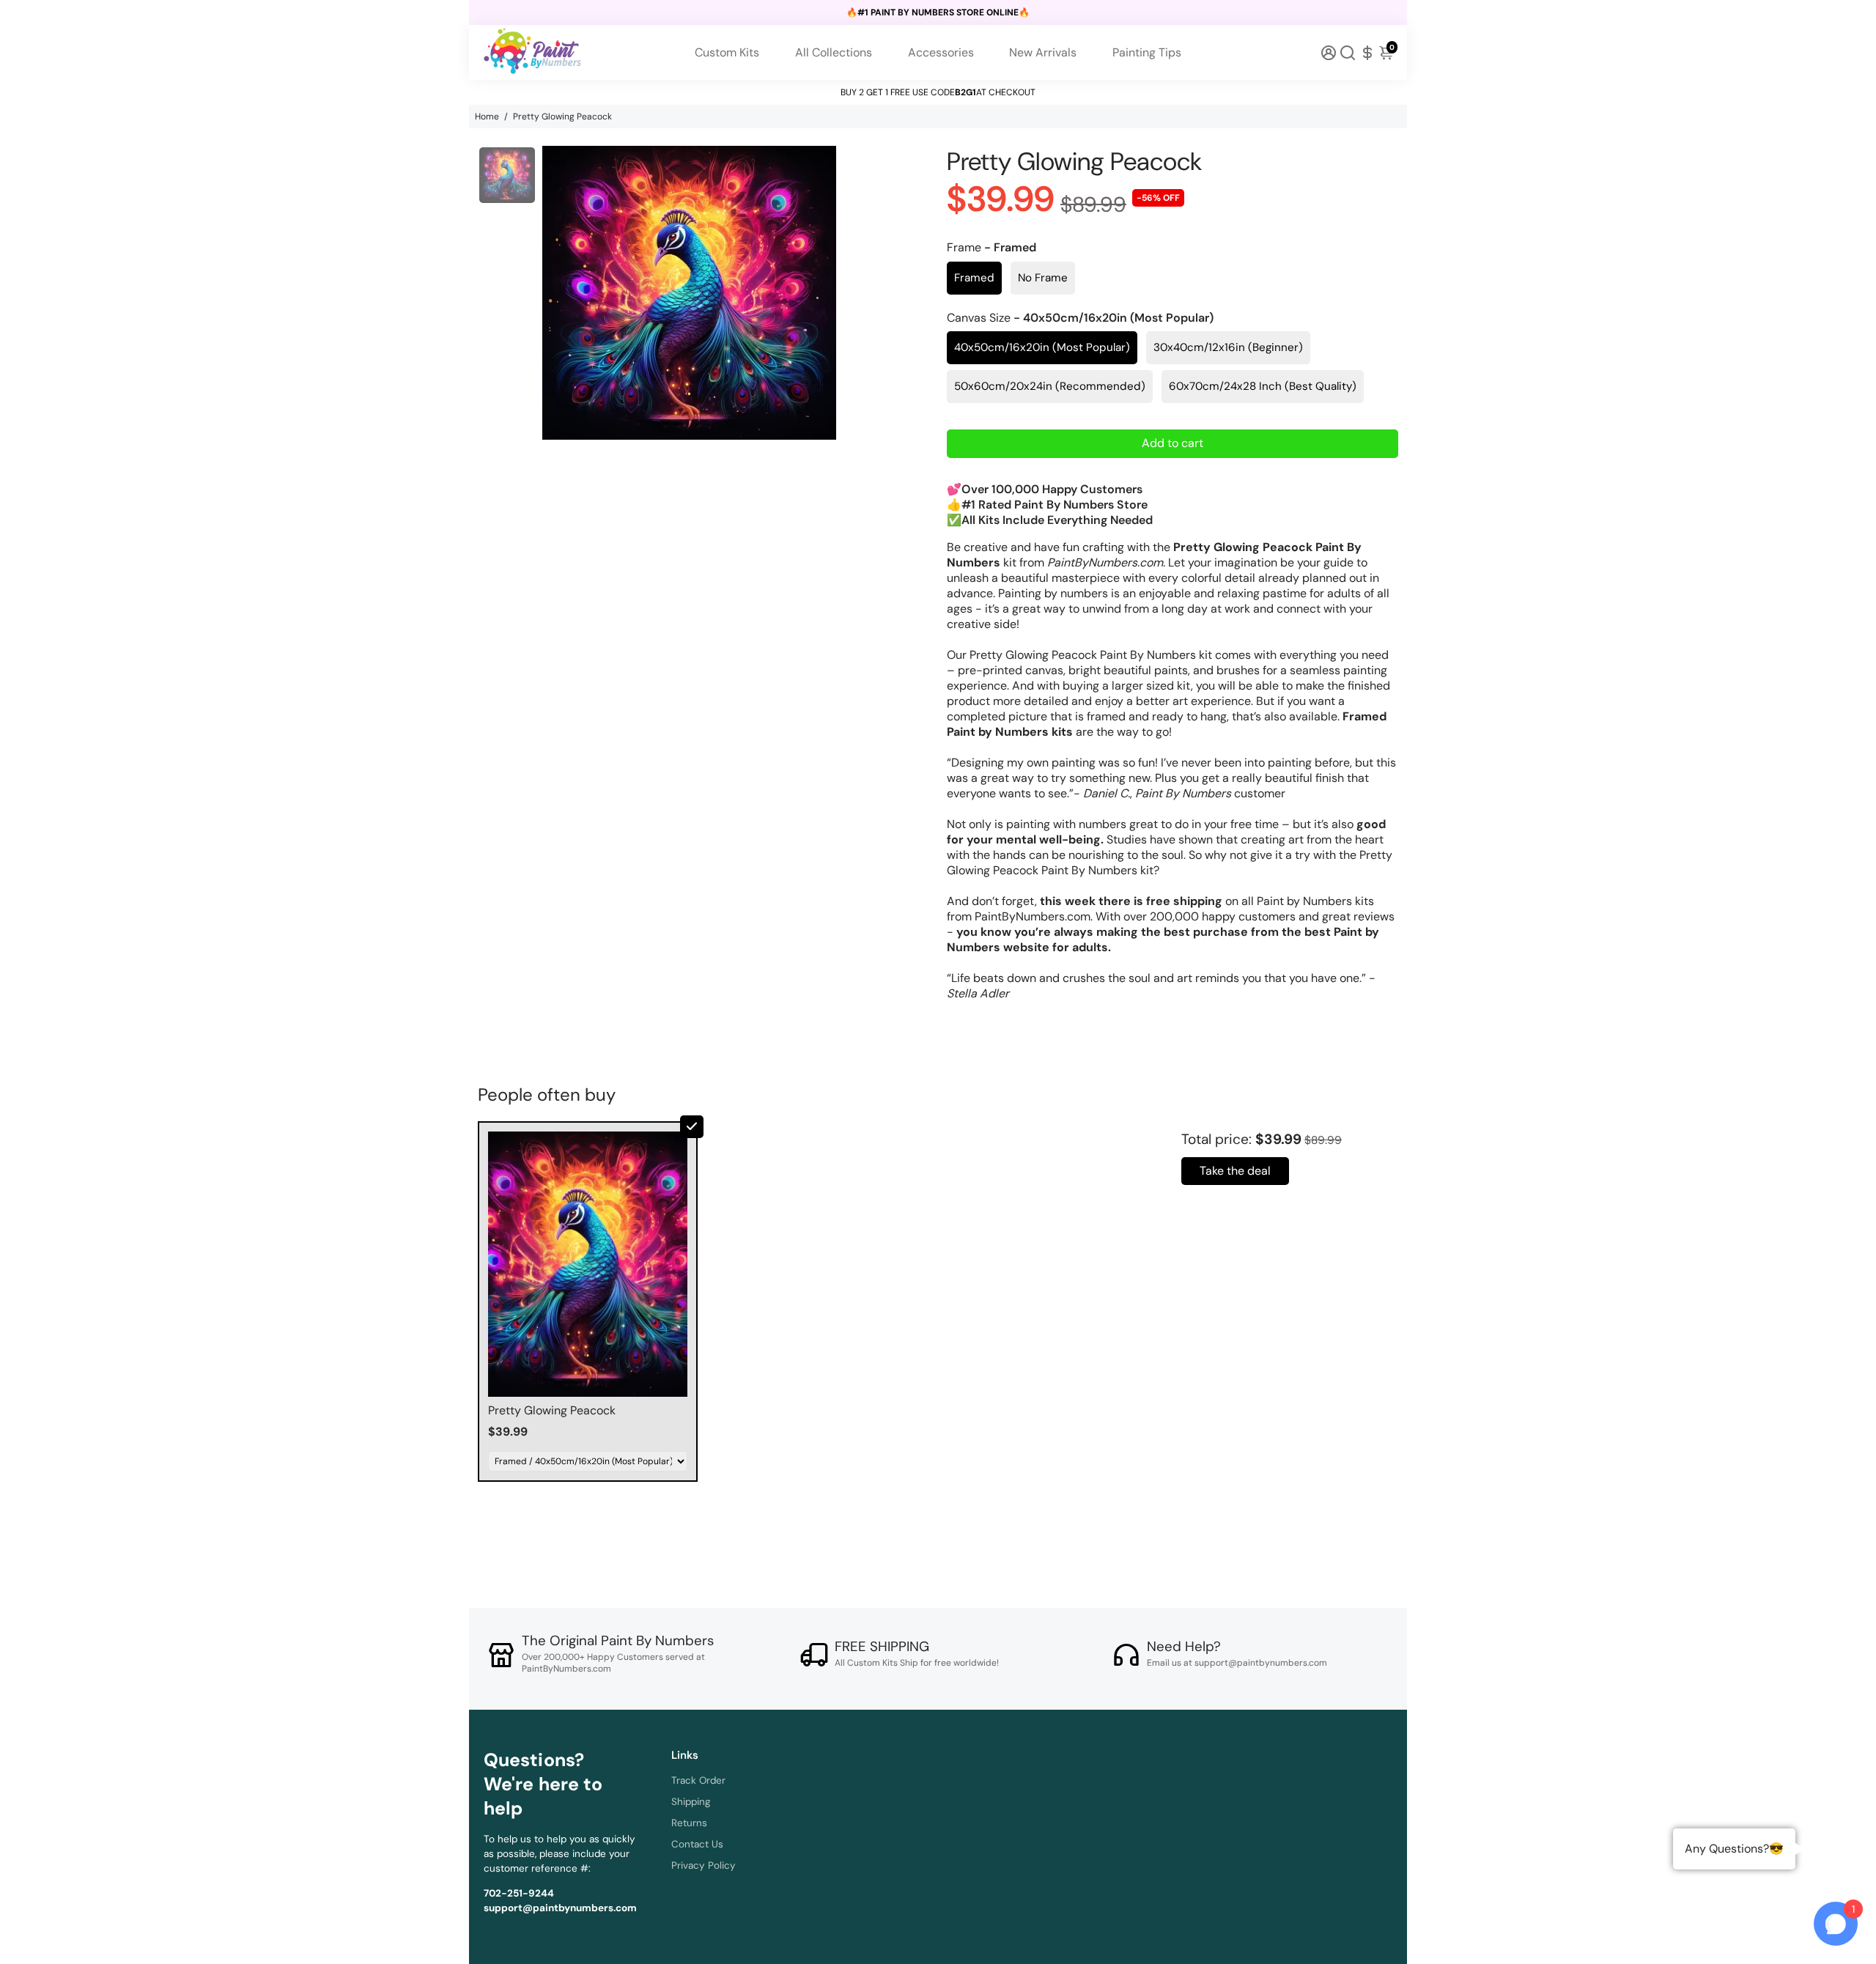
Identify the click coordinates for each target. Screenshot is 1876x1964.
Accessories (941, 52)
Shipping (691, 1802)
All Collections (834, 52)
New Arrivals (1043, 52)
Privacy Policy (703, 1865)
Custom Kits (727, 52)
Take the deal (1235, 1171)
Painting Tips (1147, 52)
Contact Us (697, 1844)
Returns (689, 1823)
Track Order (698, 1780)
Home (487, 117)
